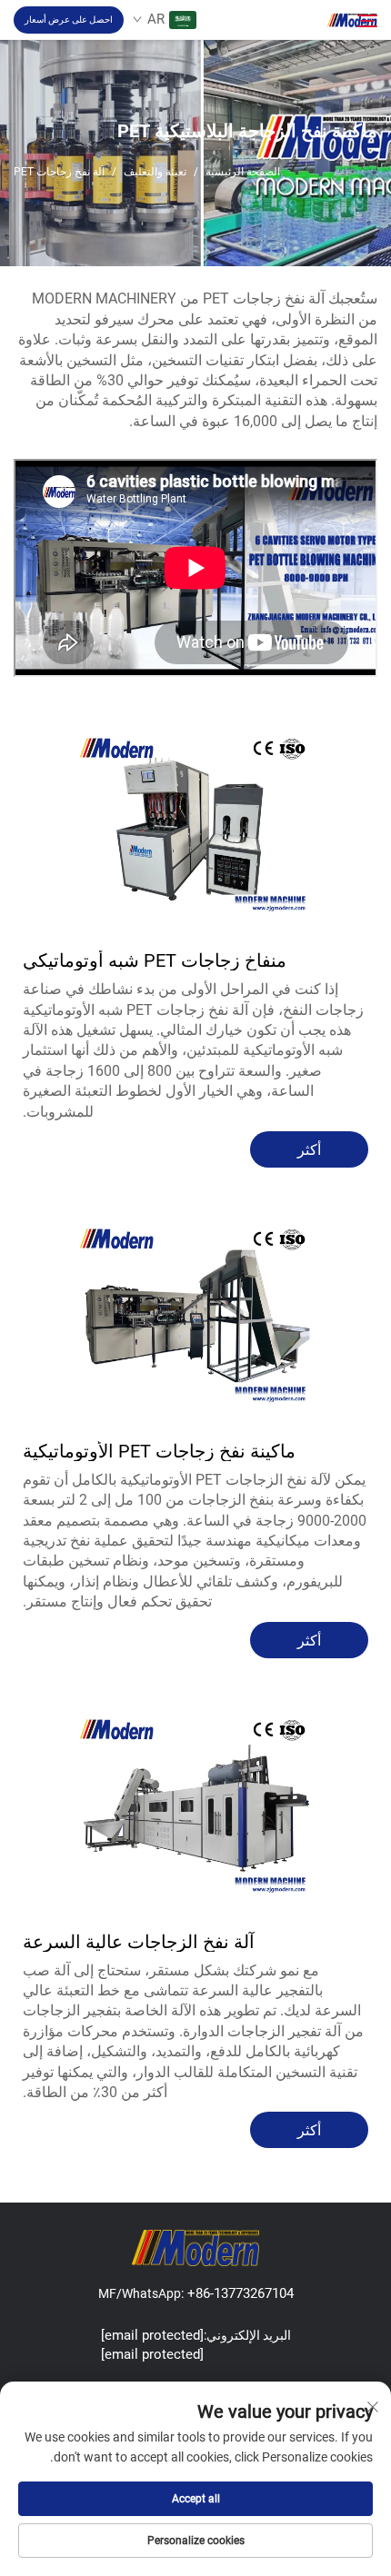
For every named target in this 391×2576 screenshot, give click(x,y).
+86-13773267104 (239, 2293)
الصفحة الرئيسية (243, 172)
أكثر (309, 1150)
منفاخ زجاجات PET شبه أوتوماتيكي (155, 960)
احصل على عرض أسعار (69, 20)
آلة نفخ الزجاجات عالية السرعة (139, 1942)
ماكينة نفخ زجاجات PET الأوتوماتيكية (159, 1451)
